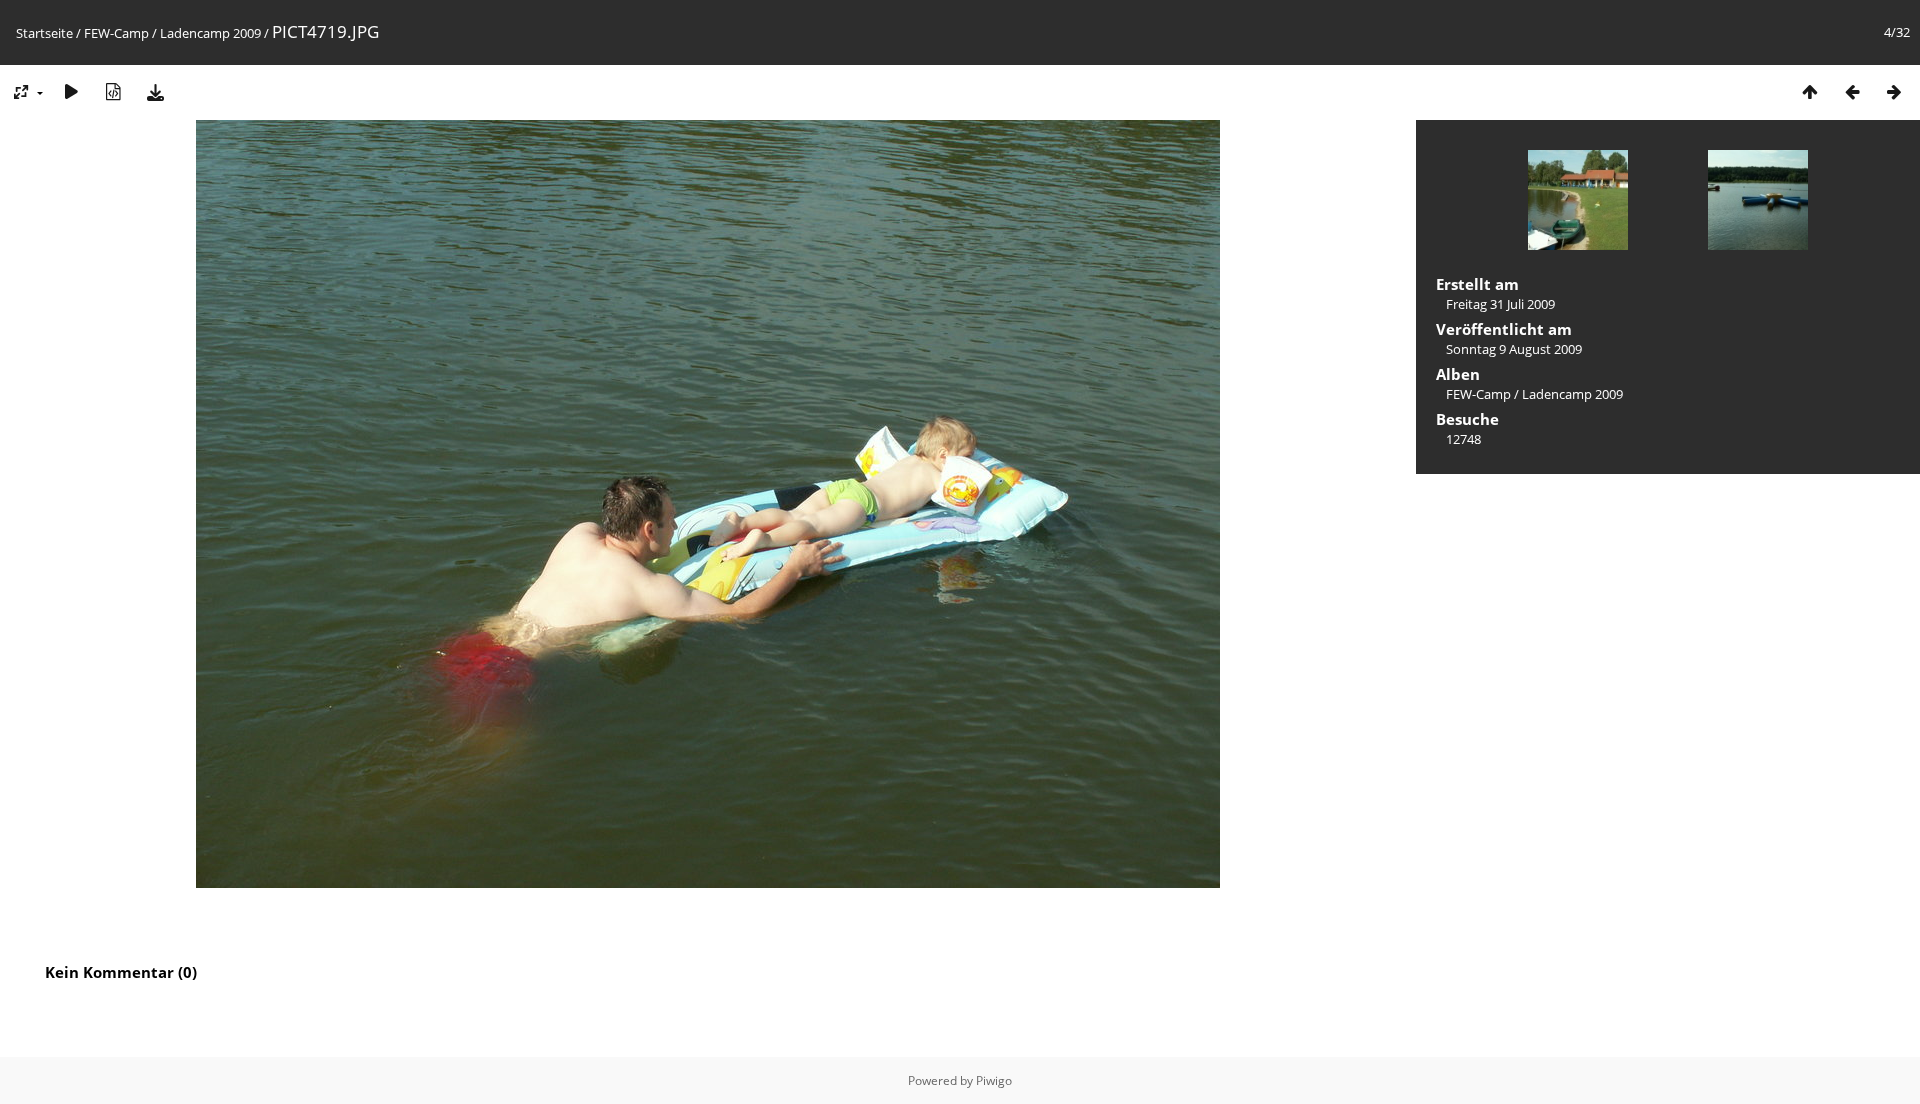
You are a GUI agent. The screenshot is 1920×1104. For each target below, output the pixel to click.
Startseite (44, 33)
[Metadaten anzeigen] (113, 91)
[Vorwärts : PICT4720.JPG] (1894, 91)
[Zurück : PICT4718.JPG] (1852, 91)
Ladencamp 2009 (210, 33)
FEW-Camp (116, 33)
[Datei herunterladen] (155, 91)
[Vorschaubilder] (1810, 91)
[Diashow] (71, 91)
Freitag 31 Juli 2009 (1500, 304)
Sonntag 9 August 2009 (1514, 349)
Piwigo (994, 1080)
